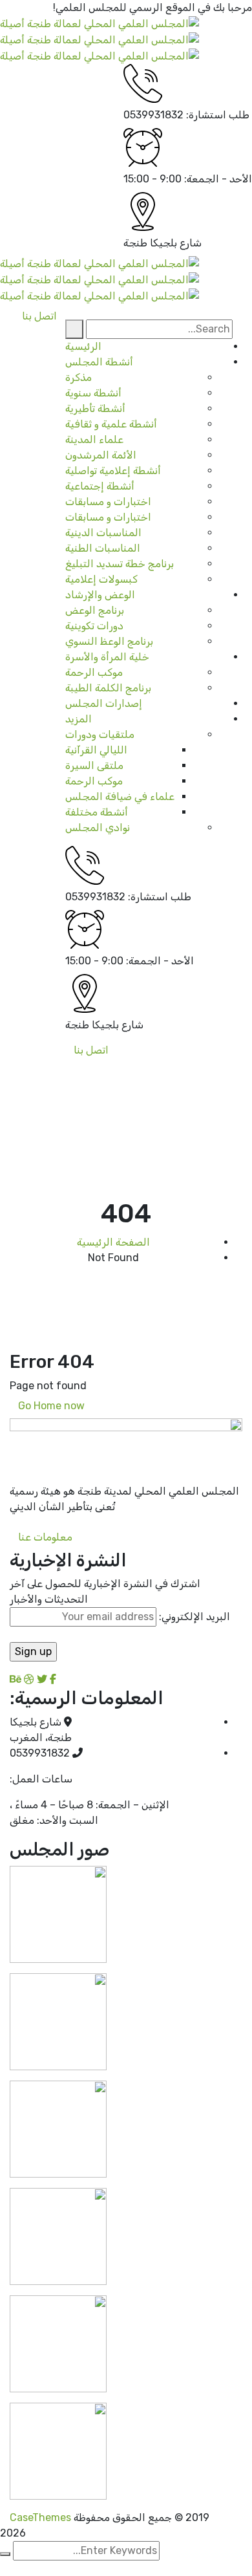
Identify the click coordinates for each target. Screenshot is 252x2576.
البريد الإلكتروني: (193, 1617)
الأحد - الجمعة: (218, 179)
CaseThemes (40, 2517)
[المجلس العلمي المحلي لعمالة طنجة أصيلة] (100, 23)
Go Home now (53, 1406)
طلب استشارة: (218, 115)
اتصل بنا (91, 1050)
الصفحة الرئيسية (113, 1242)
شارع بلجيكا (176, 243)
